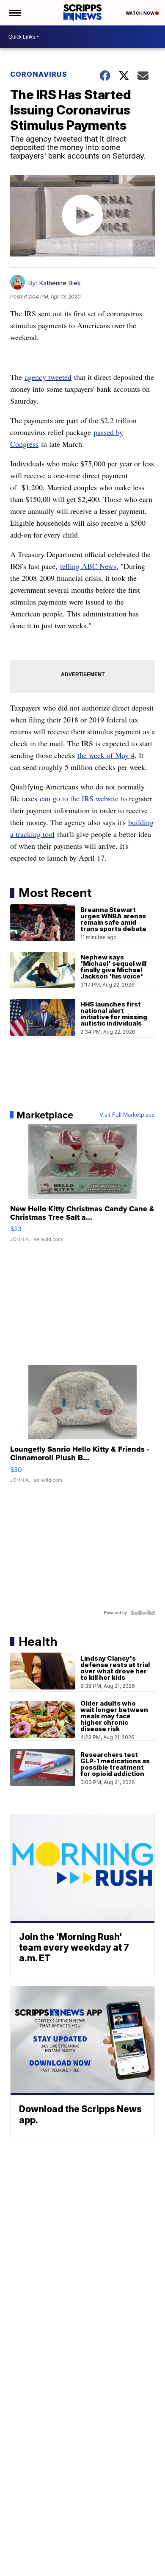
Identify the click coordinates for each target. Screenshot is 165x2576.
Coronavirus (39, 74)
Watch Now (140, 13)
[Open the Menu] (14, 13)
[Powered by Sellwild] (143, 1613)
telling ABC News (88, 566)
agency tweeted (48, 377)
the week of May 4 (106, 755)
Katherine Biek (60, 283)
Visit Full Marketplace (127, 1115)
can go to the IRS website (79, 798)
